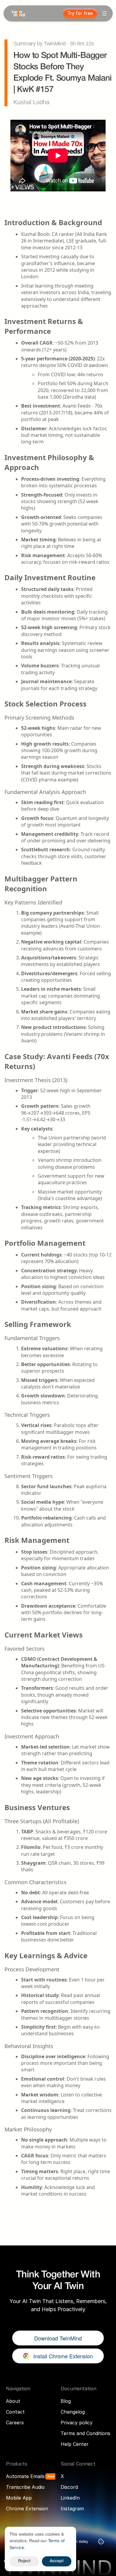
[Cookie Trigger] (101, 2541)
